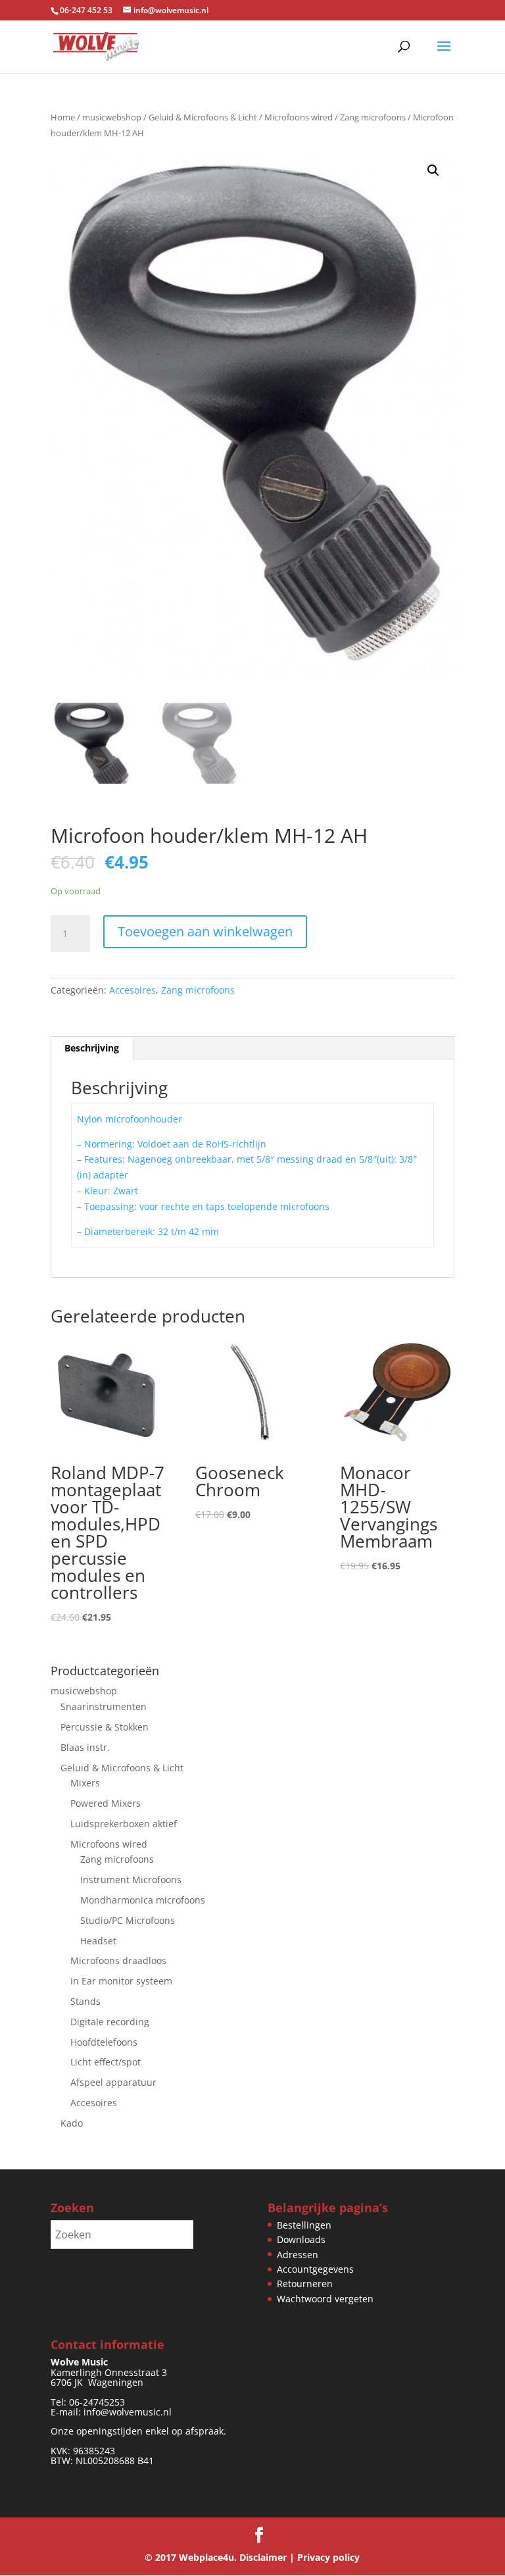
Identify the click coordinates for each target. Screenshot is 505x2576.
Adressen (298, 2255)
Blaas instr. (85, 1747)
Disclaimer (263, 2557)
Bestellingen (304, 2225)
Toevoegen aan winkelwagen (205, 931)
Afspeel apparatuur (113, 2082)
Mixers (85, 1783)
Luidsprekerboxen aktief (124, 1824)
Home (63, 117)
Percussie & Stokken (105, 1727)
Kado (72, 2123)
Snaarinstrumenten (104, 1706)
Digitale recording (110, 2022)
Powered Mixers (106, 1803)
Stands (85, 2001)
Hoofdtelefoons (104, 2042)
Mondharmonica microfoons (143, 1900)
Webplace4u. (208, 2557)
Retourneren (305, 2284)
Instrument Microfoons (131, 1880)
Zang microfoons (373, 117)
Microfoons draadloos (118, 1960)
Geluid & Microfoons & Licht (203, 117)
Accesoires (132, 990)
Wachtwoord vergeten (325, 2299)
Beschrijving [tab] (92, 1048)
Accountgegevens (315, 2269)
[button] (433, 170)
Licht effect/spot (106, 2062)
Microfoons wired (299, 117)
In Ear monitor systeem (121, 1981)
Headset (98, 1941)
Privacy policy (328, 2557)
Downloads (301, 2239)
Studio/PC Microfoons (128, 1920)
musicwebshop (112, 117)
